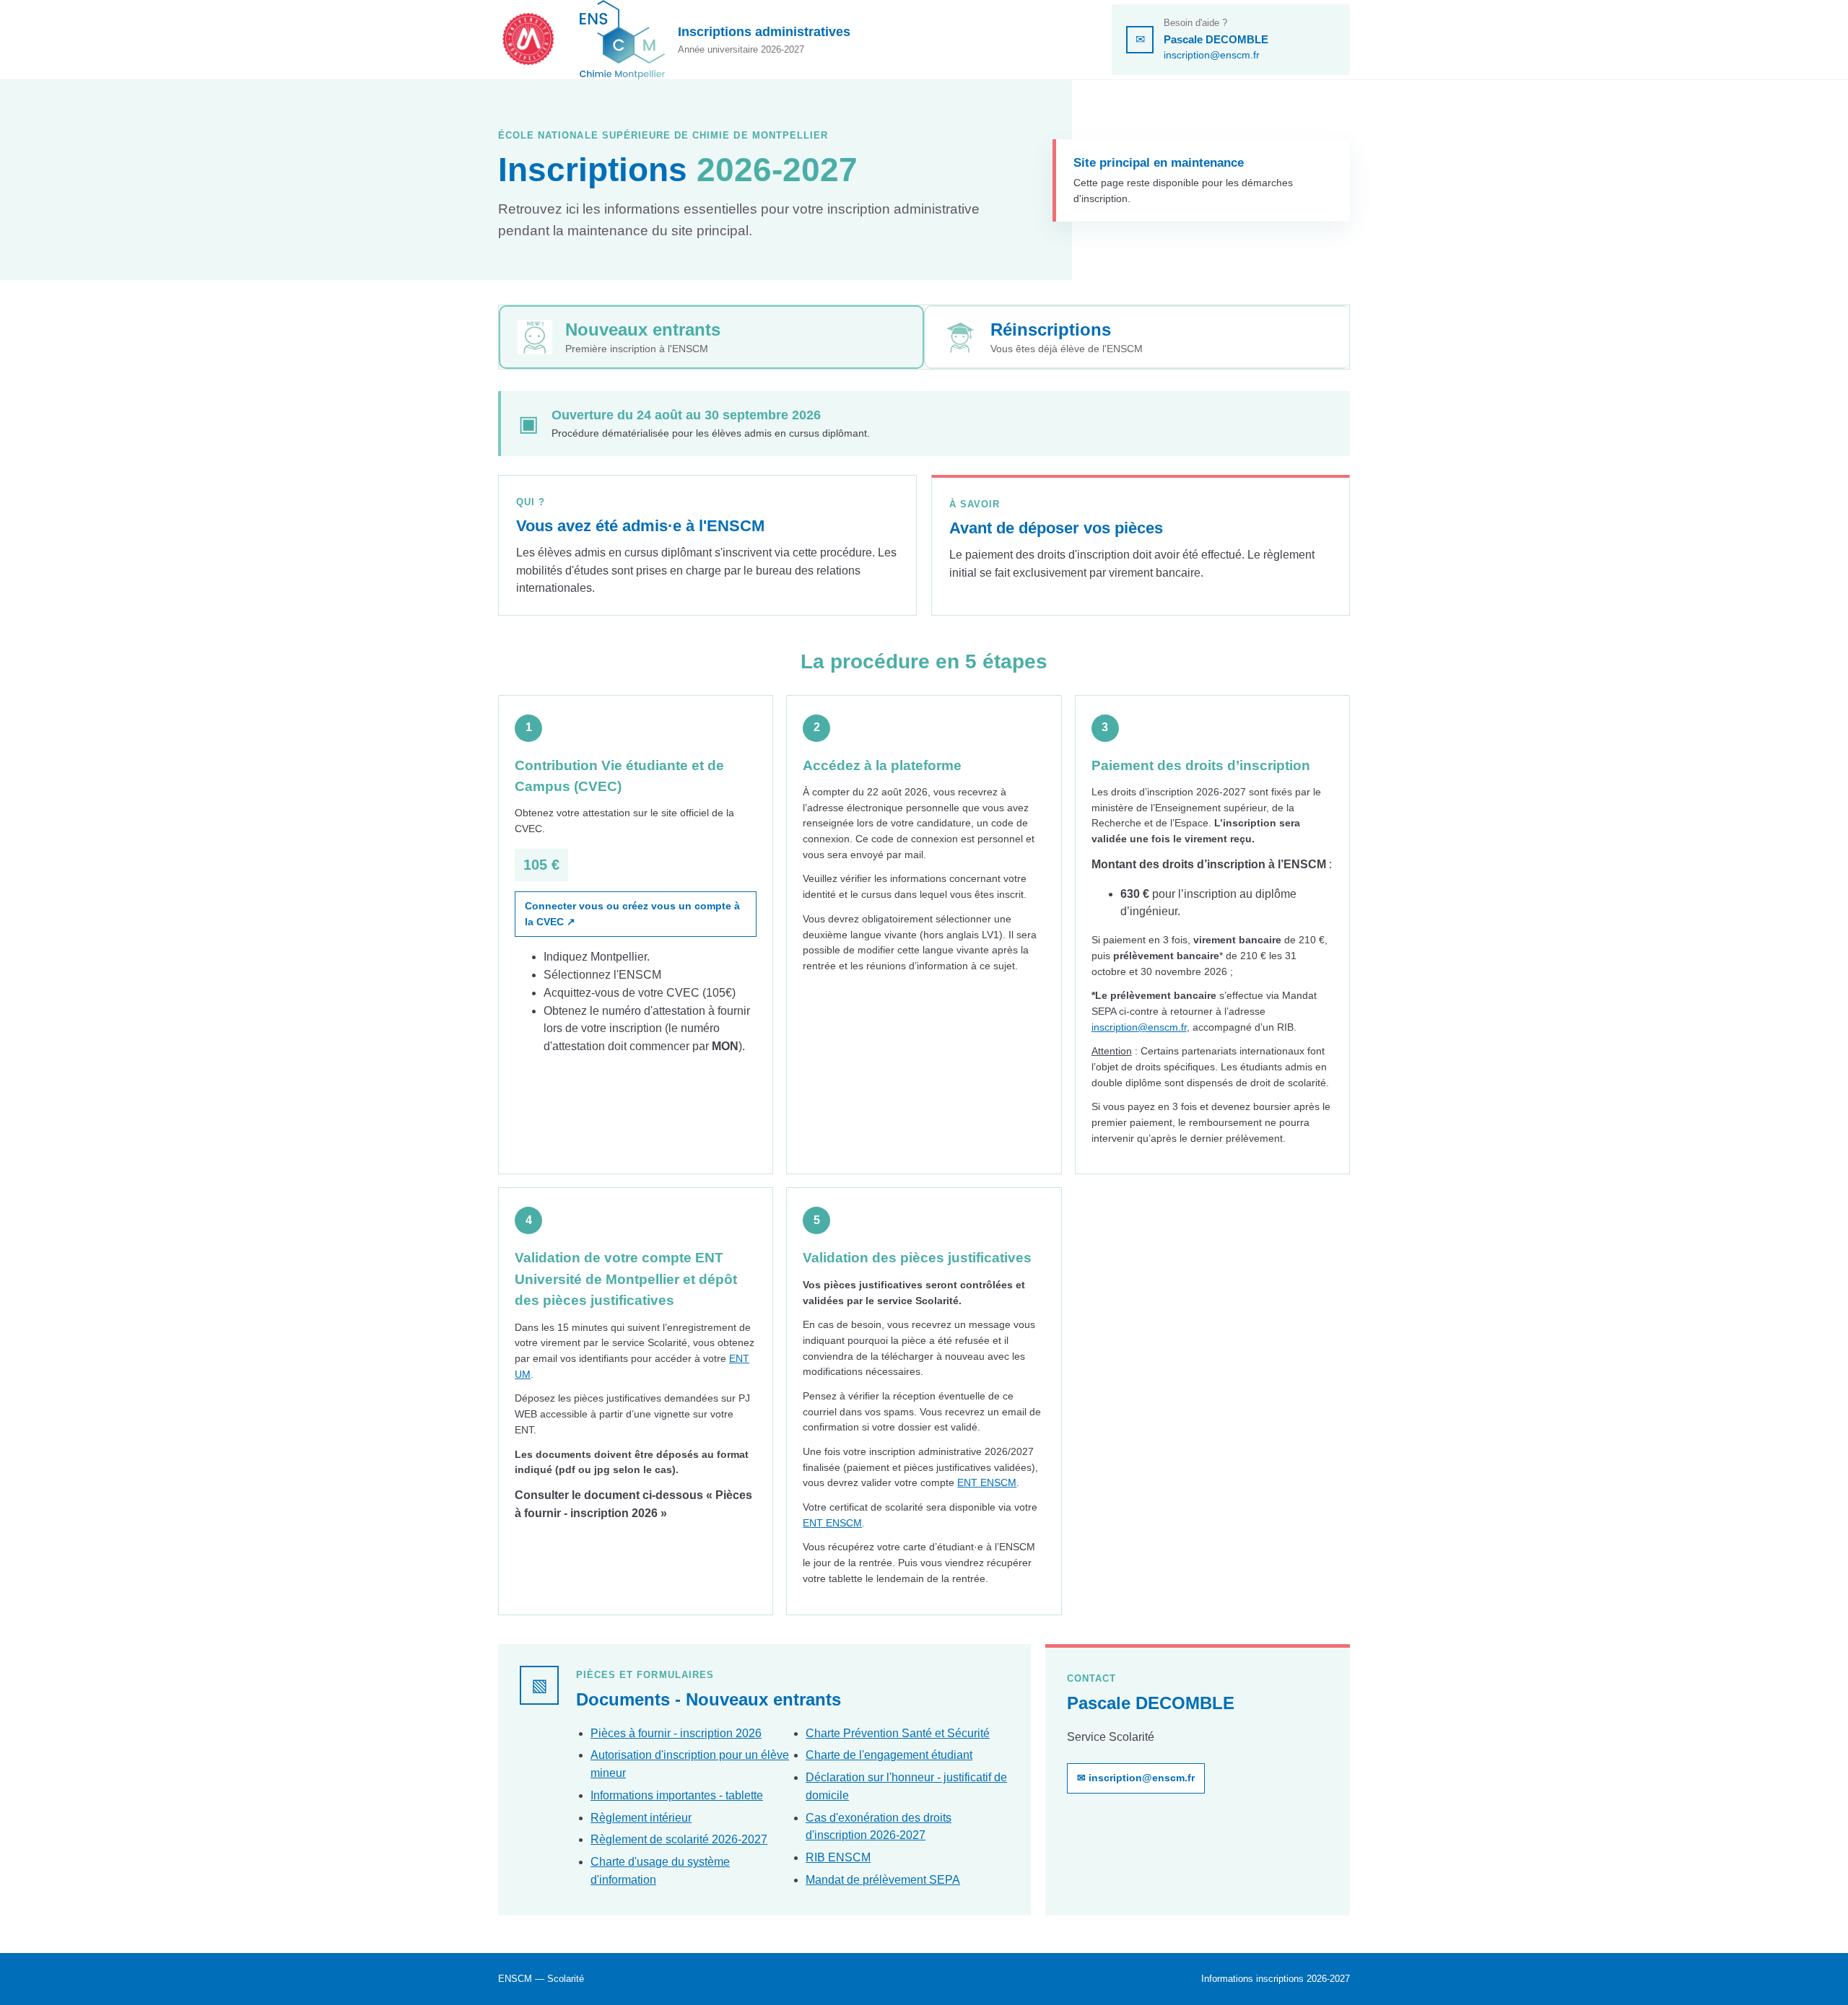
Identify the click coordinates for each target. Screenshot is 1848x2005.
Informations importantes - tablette (677, 1795)
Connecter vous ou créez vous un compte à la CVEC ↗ (632, 914)
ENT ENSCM (987, 1482)
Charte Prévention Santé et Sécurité (898, 1733)
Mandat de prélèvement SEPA (883, 1880)
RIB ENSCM (838, 1857)
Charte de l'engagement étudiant (889, 1755)
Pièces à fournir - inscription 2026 (676, 1733)
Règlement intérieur (641, 1818)
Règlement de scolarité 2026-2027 (679, 1839)
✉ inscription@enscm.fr (1136, 1778)
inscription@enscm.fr (1212, 55)
